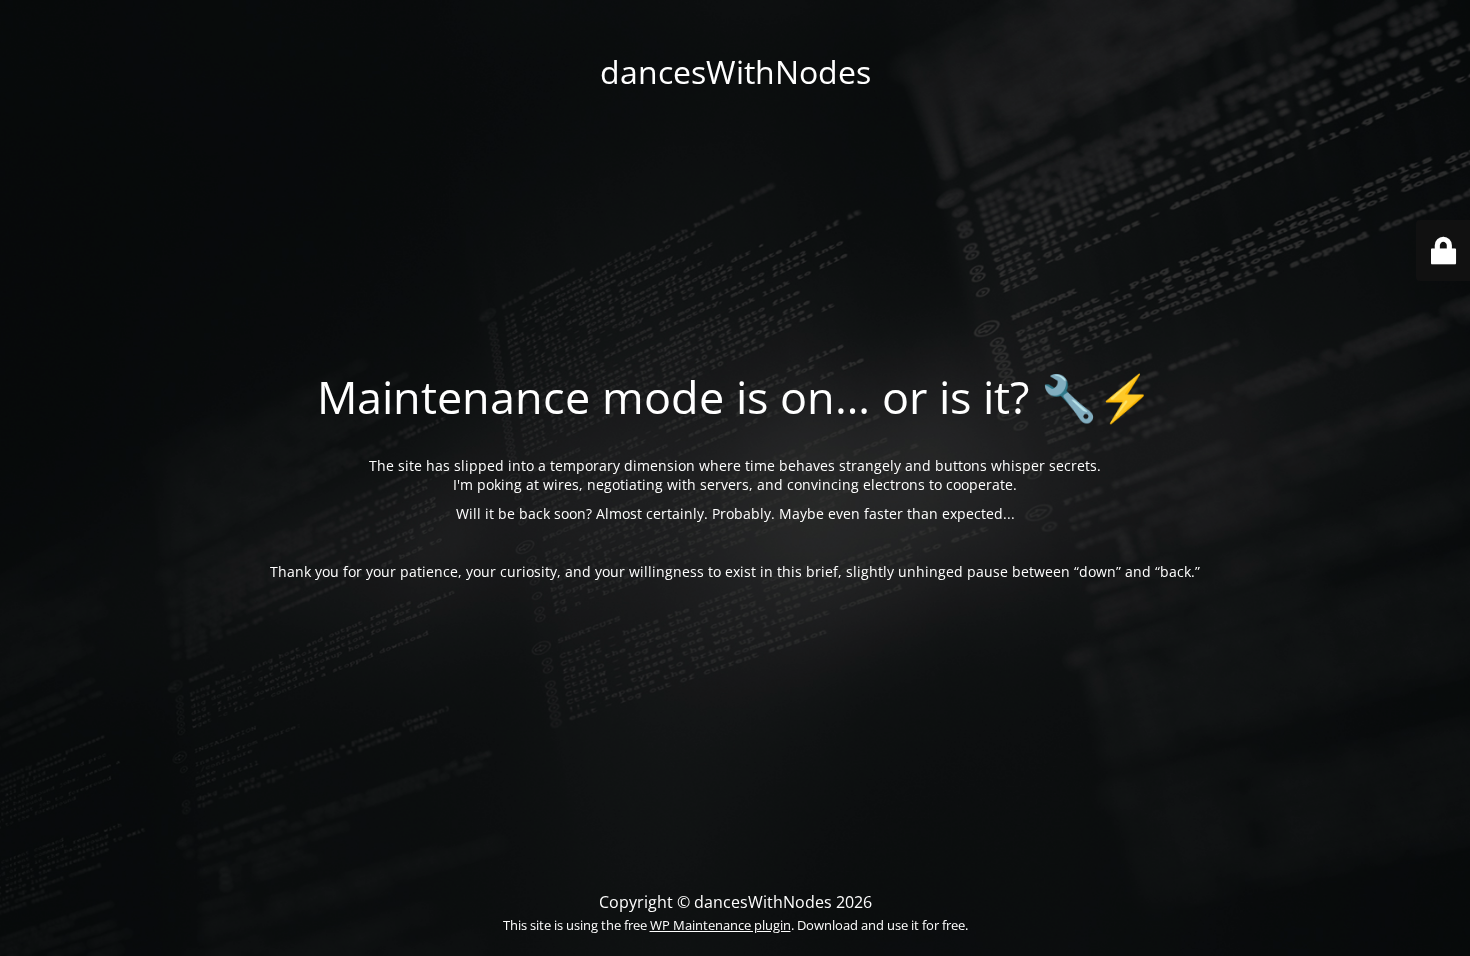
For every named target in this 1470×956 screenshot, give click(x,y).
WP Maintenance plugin (720, 925)
